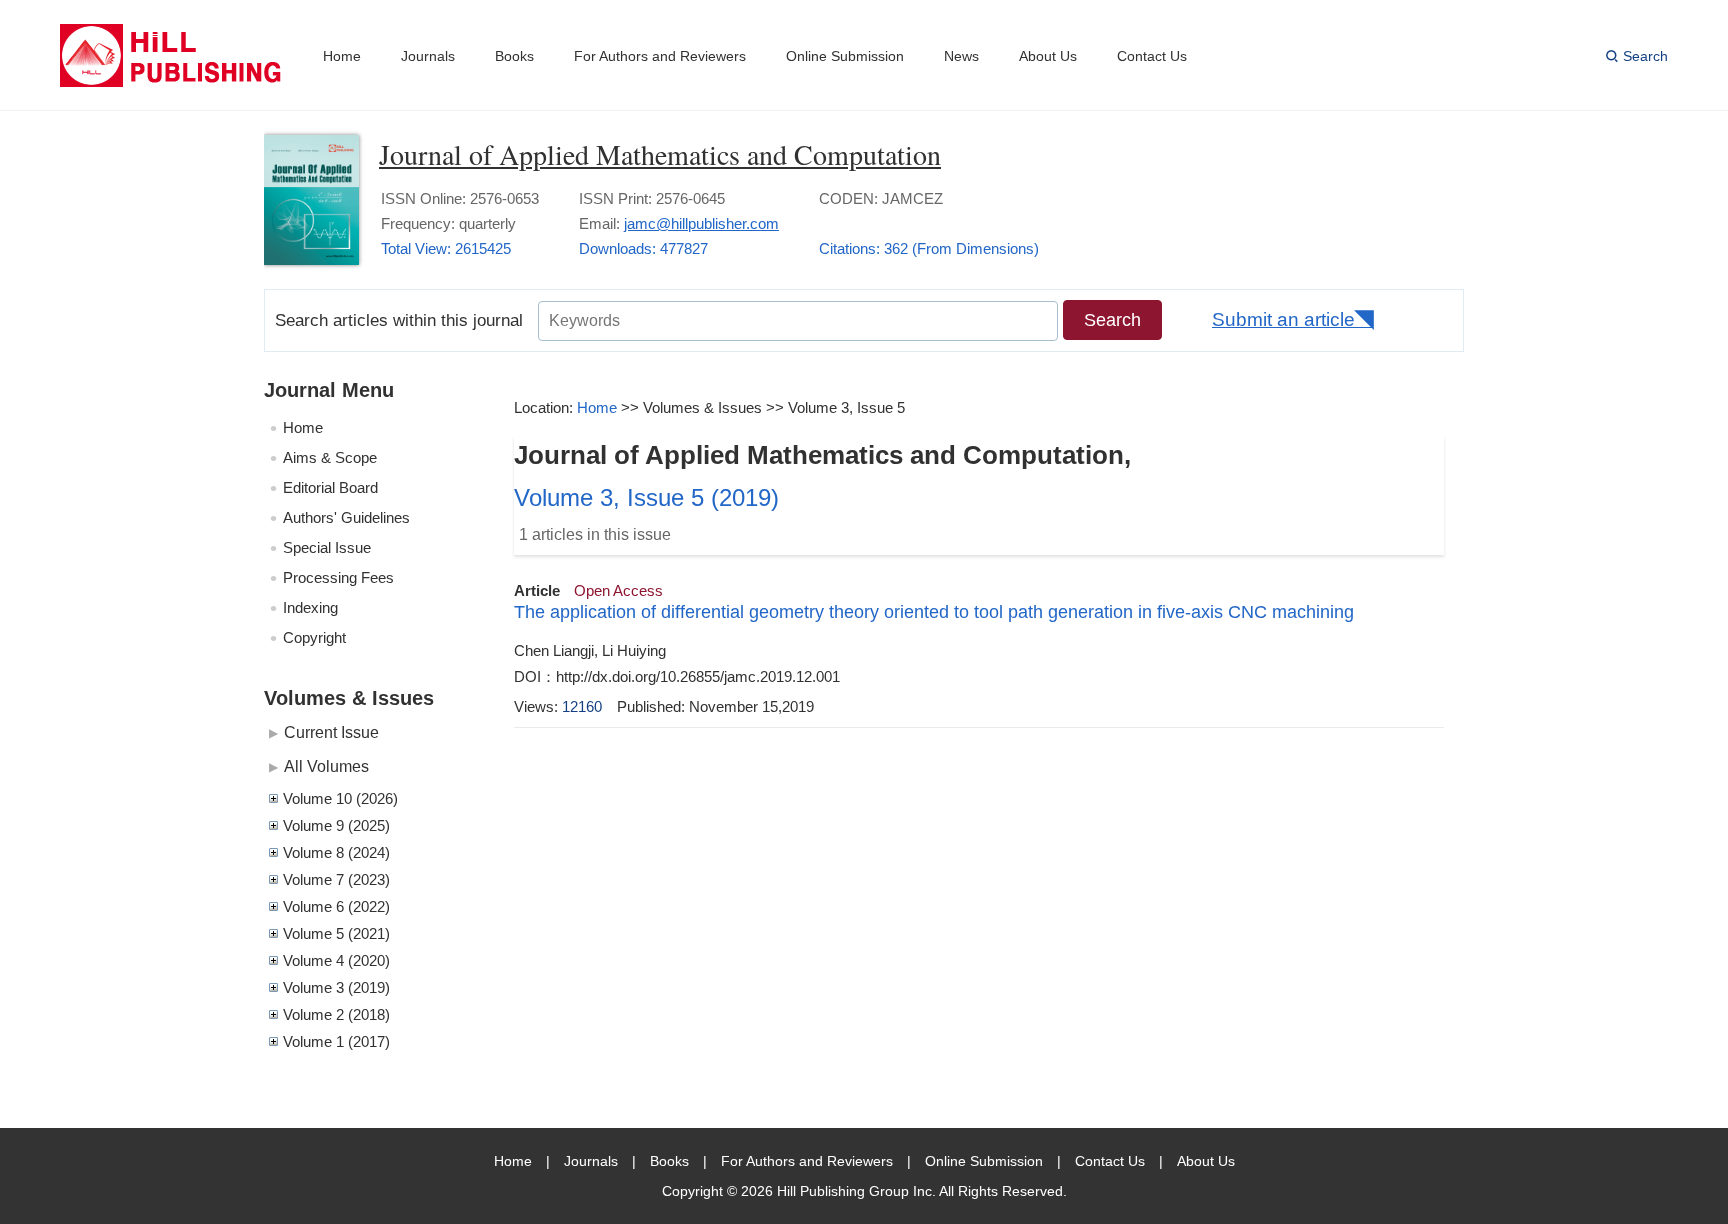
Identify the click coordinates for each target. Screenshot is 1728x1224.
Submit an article (1283, 319)
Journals (428, 56)
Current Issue (331, 732)
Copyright (314, 637)
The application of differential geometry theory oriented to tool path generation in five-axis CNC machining (934, 612)
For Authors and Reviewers (660, 56)
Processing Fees (338, 577)
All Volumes (326, 766)
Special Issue (327, 547)
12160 (582, 706)
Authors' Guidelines (346, 517)
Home (342, 56)
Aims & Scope (330, 457)
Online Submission (845, 56)
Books (514, 56)
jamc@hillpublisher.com (701, 223)
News (961, 56)
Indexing (310, 607)
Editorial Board (330, 487)
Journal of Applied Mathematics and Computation (660, 154)
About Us (1048, 56)
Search (1645, 56)
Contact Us (1152, 56)
